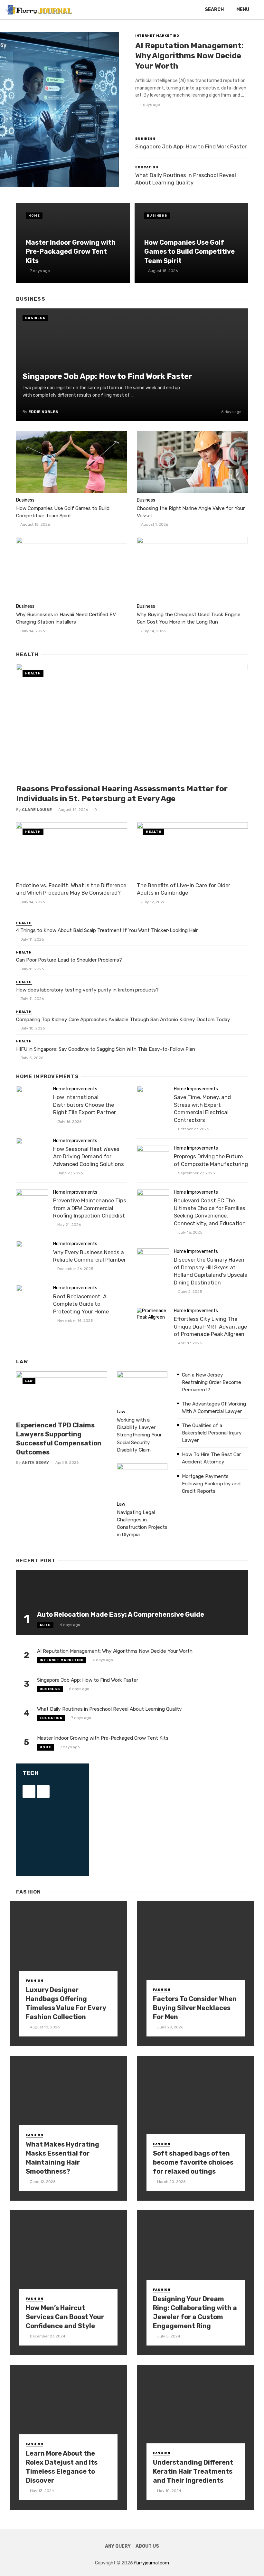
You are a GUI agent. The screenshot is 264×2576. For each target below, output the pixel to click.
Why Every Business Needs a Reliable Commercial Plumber (90, 1256)
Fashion (34, 1981)
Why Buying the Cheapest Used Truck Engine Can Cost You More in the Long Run (189, 618)
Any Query (118, 2546)
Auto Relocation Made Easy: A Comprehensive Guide (121, 1614)
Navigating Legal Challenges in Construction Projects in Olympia (142, 1523)
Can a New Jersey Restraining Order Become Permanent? (212, 1382)
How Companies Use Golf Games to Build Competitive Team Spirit (189, 251)
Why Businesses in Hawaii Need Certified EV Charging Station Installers (66, 618)
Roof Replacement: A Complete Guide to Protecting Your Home (81, 1304)
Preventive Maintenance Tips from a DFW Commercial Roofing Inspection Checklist (90, 1208)
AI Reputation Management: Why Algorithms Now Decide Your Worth (189, 56)
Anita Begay (35, 1462)
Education (147, 167)
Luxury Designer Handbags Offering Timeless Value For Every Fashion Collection (66, 2003)
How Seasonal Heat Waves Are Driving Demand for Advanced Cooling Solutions (89, 1156)
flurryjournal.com (151, 2563)
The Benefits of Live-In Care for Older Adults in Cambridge (184, 889)
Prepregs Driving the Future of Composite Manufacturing (211, 1160)
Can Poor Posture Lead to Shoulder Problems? (69, 960)
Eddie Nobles (43, 412)
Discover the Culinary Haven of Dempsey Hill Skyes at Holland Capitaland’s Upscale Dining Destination (211, 1271)
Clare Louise (37, 810)
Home (34, 216)
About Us (147, 2546)
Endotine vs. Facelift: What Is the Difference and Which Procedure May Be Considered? (71, 889)
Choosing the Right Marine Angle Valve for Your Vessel (191, 512)
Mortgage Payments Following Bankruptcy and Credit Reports (211, 1484)
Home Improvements (75, 1089)
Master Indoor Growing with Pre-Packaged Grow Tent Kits (71, 251)
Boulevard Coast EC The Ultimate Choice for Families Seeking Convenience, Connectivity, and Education (210, 1212)
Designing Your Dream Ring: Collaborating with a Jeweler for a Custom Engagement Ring (195, 2313)
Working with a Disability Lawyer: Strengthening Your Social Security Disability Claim (139, 1435)
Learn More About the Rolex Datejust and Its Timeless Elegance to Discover (62, 2467)
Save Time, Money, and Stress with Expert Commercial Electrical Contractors (202, 1109)
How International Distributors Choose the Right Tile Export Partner (85, 1105)
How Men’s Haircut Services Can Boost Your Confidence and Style (65, 2317)
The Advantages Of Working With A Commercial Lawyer (214, 1408)
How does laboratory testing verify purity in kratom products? (87, 990)
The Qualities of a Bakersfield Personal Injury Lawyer (212, 1433)
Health (33, 673)
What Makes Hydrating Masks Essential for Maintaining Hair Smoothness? (62, 2158)
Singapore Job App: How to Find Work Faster (191, 146)
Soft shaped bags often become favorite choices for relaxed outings (193, 2162)
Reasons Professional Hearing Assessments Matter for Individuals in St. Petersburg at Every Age (122, 794)
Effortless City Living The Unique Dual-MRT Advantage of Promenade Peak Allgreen (210, 1326)
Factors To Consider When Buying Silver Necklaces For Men (195, 2008)
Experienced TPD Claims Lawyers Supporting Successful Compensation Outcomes (59, 1439)
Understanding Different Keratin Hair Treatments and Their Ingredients (193, 2471)
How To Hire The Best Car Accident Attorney (211, 1458)
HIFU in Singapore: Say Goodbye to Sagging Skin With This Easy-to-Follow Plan (106, 1049)
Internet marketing (157, 36)
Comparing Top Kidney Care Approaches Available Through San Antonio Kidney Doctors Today (123, 1020)
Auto (45, 1625)
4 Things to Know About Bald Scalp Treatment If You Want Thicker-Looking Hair (107, 930)
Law (29, 1381)
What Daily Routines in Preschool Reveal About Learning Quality (186, 179)
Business (146, 139)
